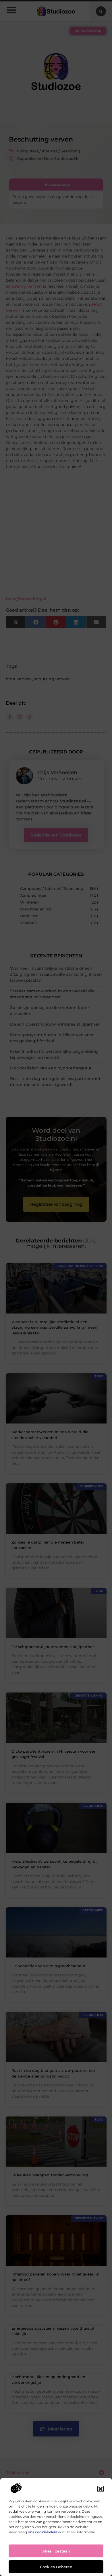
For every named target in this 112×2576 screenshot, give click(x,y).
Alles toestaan (56, 2551)
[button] (101, 2489)
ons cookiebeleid (43, 2532)
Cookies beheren (56, 2567)
